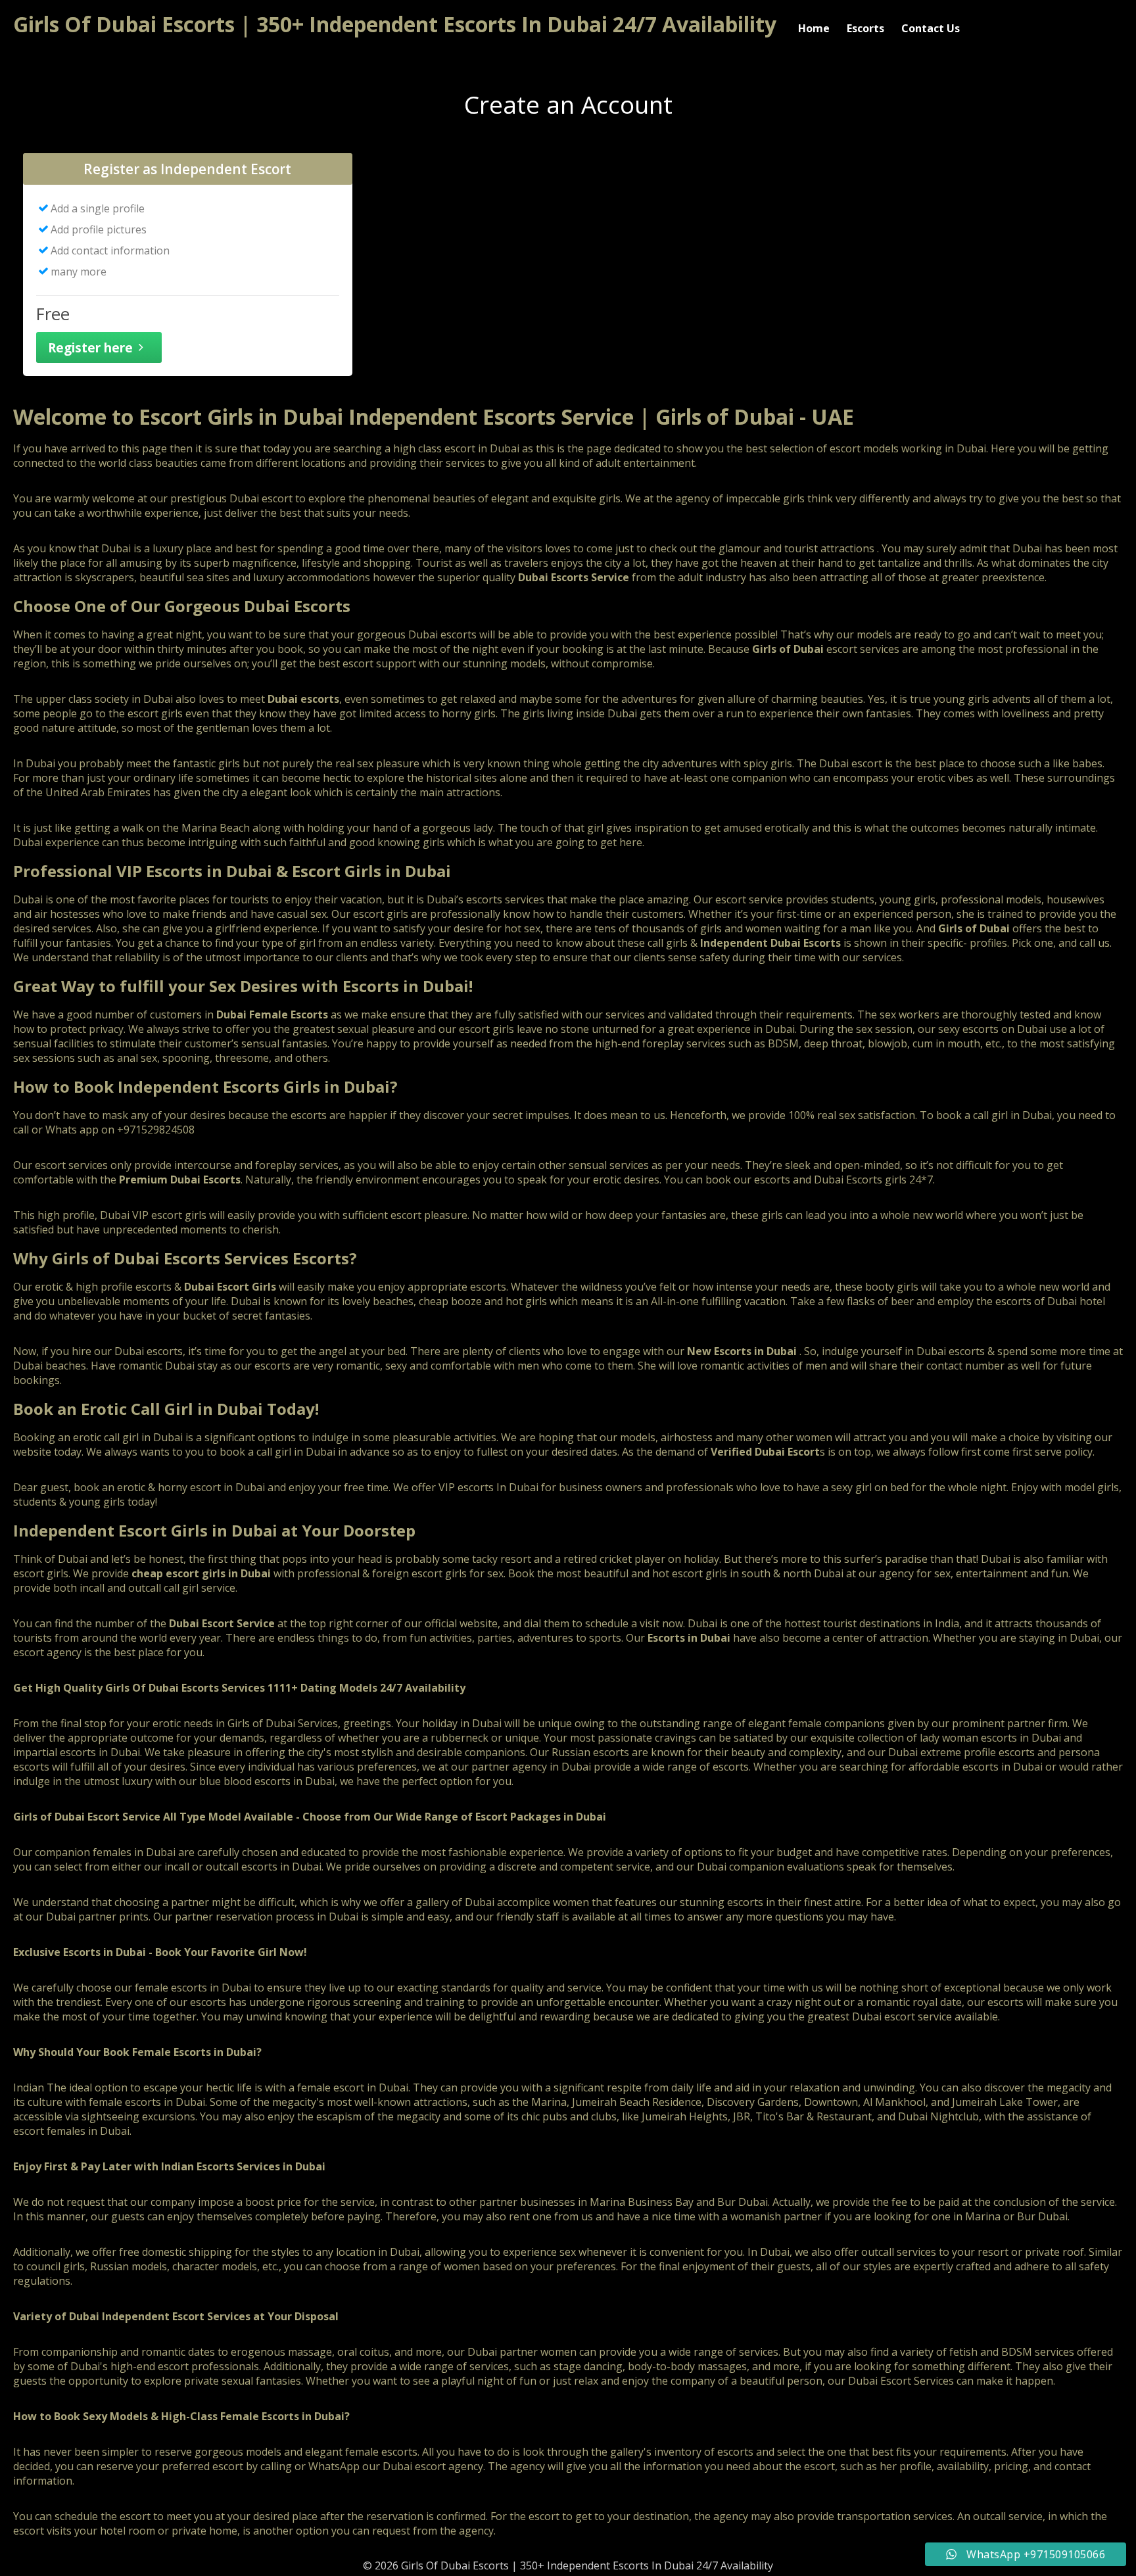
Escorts (865, 28)
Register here (90, 347)
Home (814, 28)
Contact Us (931, 28)
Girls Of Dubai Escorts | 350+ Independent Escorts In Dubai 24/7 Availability (395, 24)
